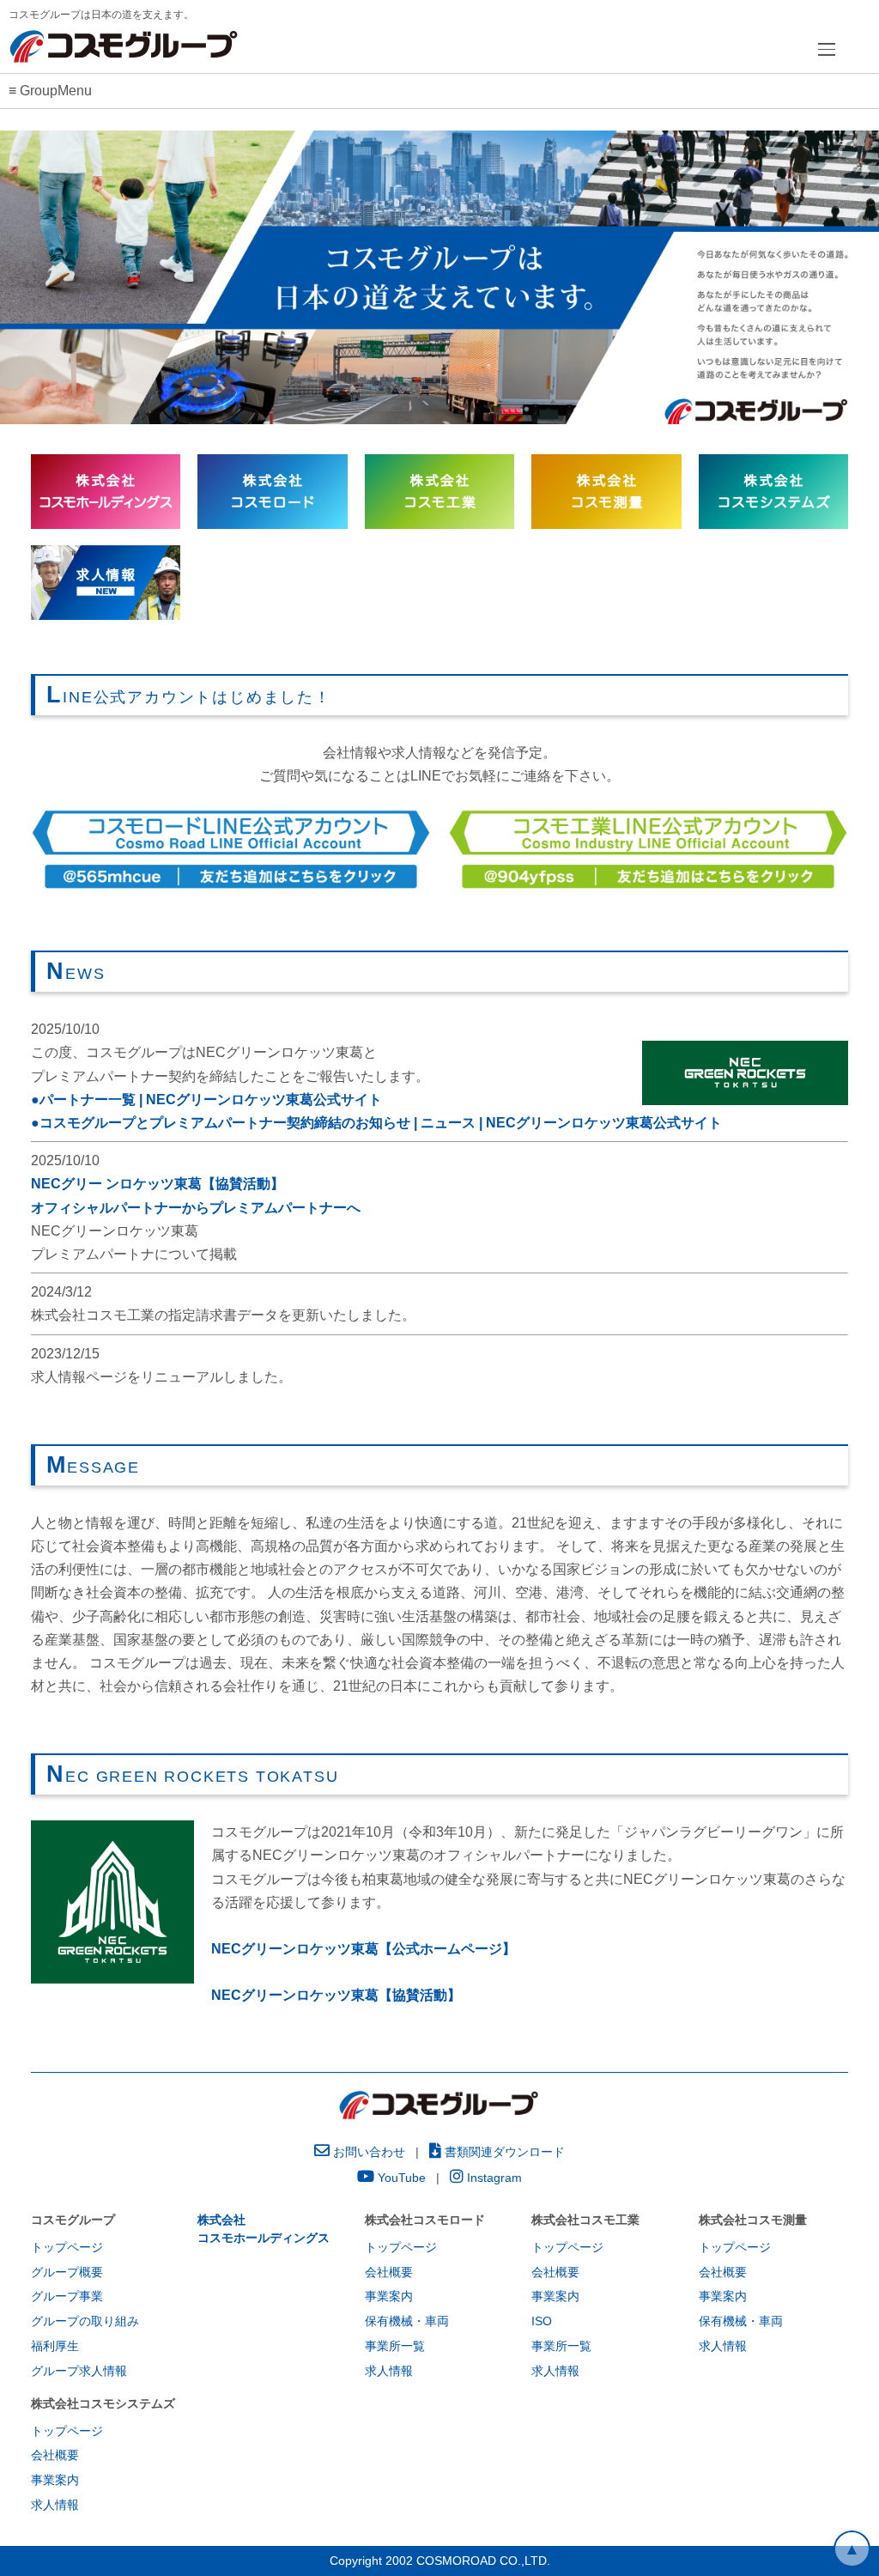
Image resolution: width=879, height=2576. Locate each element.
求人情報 (389, 2371)
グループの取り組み (85, 2321)
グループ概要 (67, 2272)
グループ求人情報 (79, 2371)
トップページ (67, 2247)
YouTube (400, 2178)
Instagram (493, 2178)
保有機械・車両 (407, 2321)
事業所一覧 (395, 2346)
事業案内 (389, 2296)
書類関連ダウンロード (503, 2152)
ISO (542, 2321)
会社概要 (389, 2272)
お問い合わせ (367, 2152)
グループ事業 (67, 2296)
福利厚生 (55, 2346)
